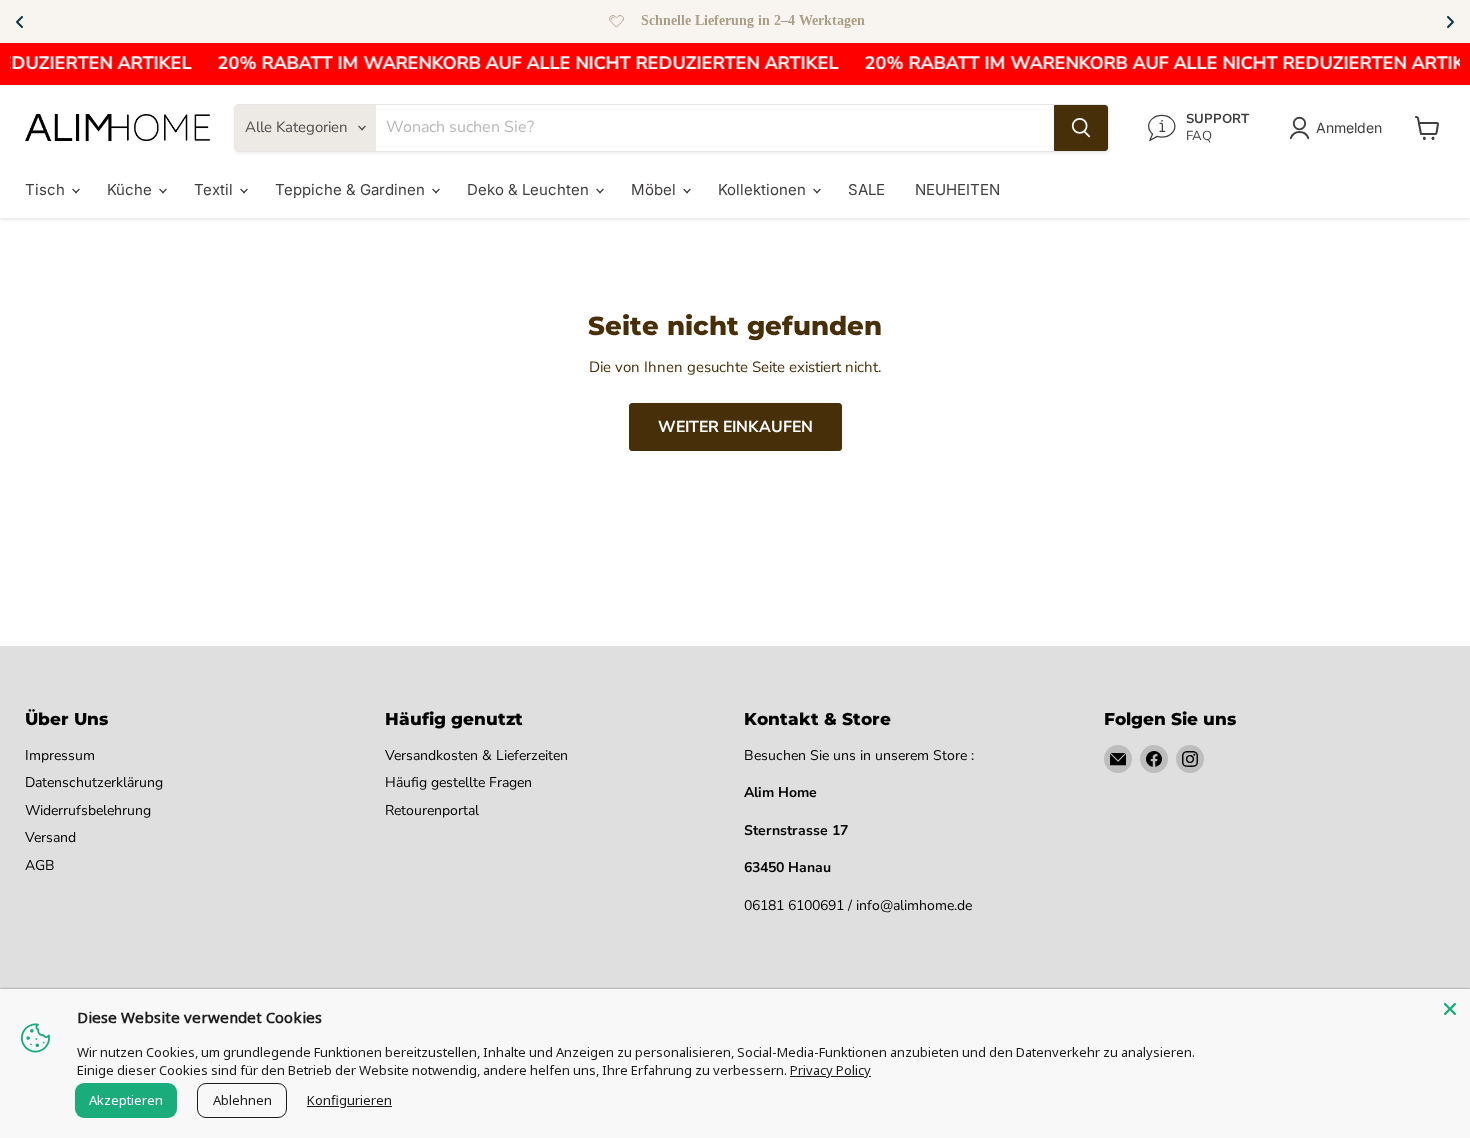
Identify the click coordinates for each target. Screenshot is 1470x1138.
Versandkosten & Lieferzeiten (476, 755)
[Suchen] (1081, 128)
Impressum (60, 755)
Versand (50, 837)
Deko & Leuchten (530, 189)
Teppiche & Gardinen (352, 189)
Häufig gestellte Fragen (458, 782)
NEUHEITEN (957, 189)
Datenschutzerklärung (94, 782)
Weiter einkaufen (735, 427)
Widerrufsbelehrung (88, 810)
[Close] (1450, 1009)
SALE (866, 189)
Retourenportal (432, 810)
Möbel (655, 189)
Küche (131, 189)
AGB (40, 865)
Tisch (47, 189)
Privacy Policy (830, 1070)
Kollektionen (764, 189)
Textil (215, 189)
